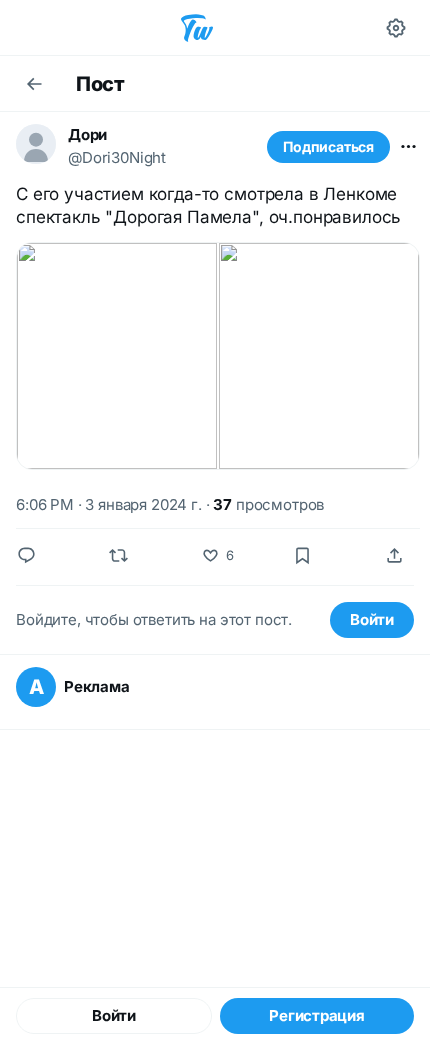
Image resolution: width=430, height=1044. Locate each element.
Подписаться (328, 146)
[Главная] (197, 28)
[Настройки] (396, 28)
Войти (372, 619)
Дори (87, 134)
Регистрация (317, 1015)
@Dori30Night (117, 157)
